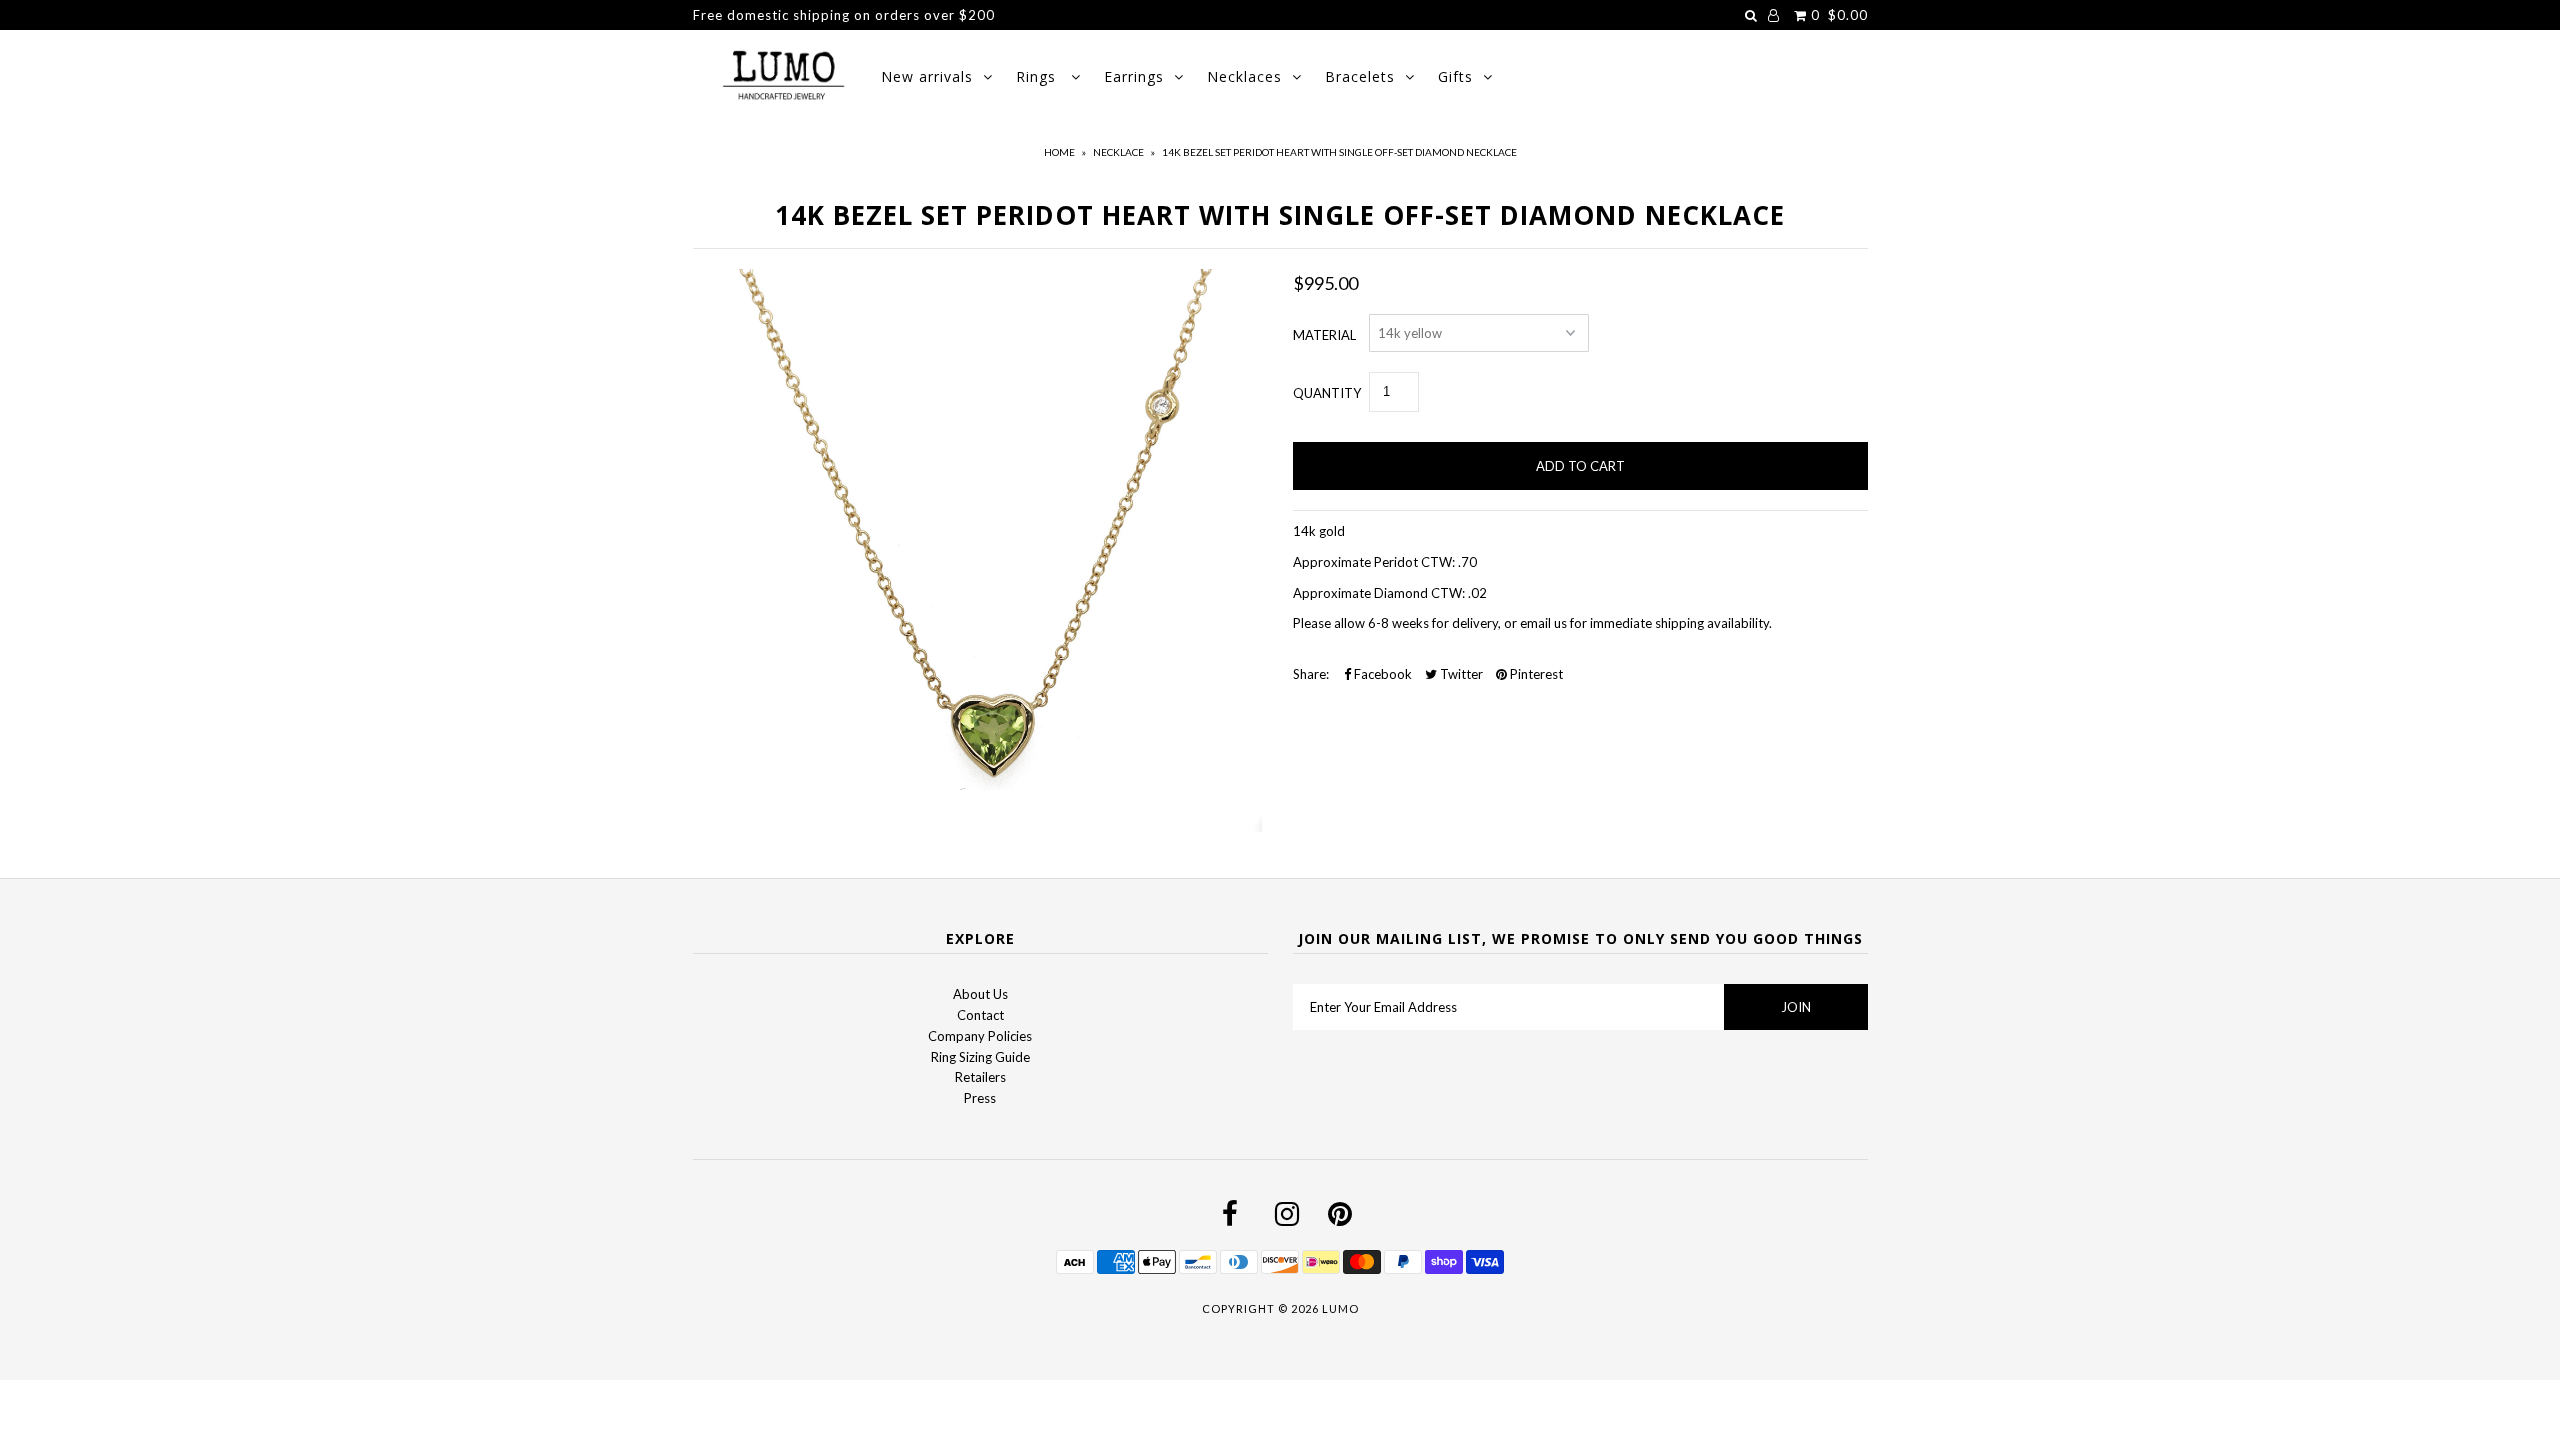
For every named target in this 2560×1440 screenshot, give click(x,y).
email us (1542, 623)
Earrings (1134, 76)
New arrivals (927, 76)
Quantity (1327, 393)
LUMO (1340, 1308)
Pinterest (1535, 674)
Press (980, 1098)
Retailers (980, 1077)
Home (1059, 152)
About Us (980, 994)
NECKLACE (1118, 152)
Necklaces (1244, 76)
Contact (980, 1015)
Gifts (1455, 76)
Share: (1311, 674)
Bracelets (1360, 76)
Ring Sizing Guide (980, 1057)
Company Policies (980, 1036)
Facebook (1381, 674)
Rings (1038, 76)
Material (1324, 335)
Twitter (1460, 674)
